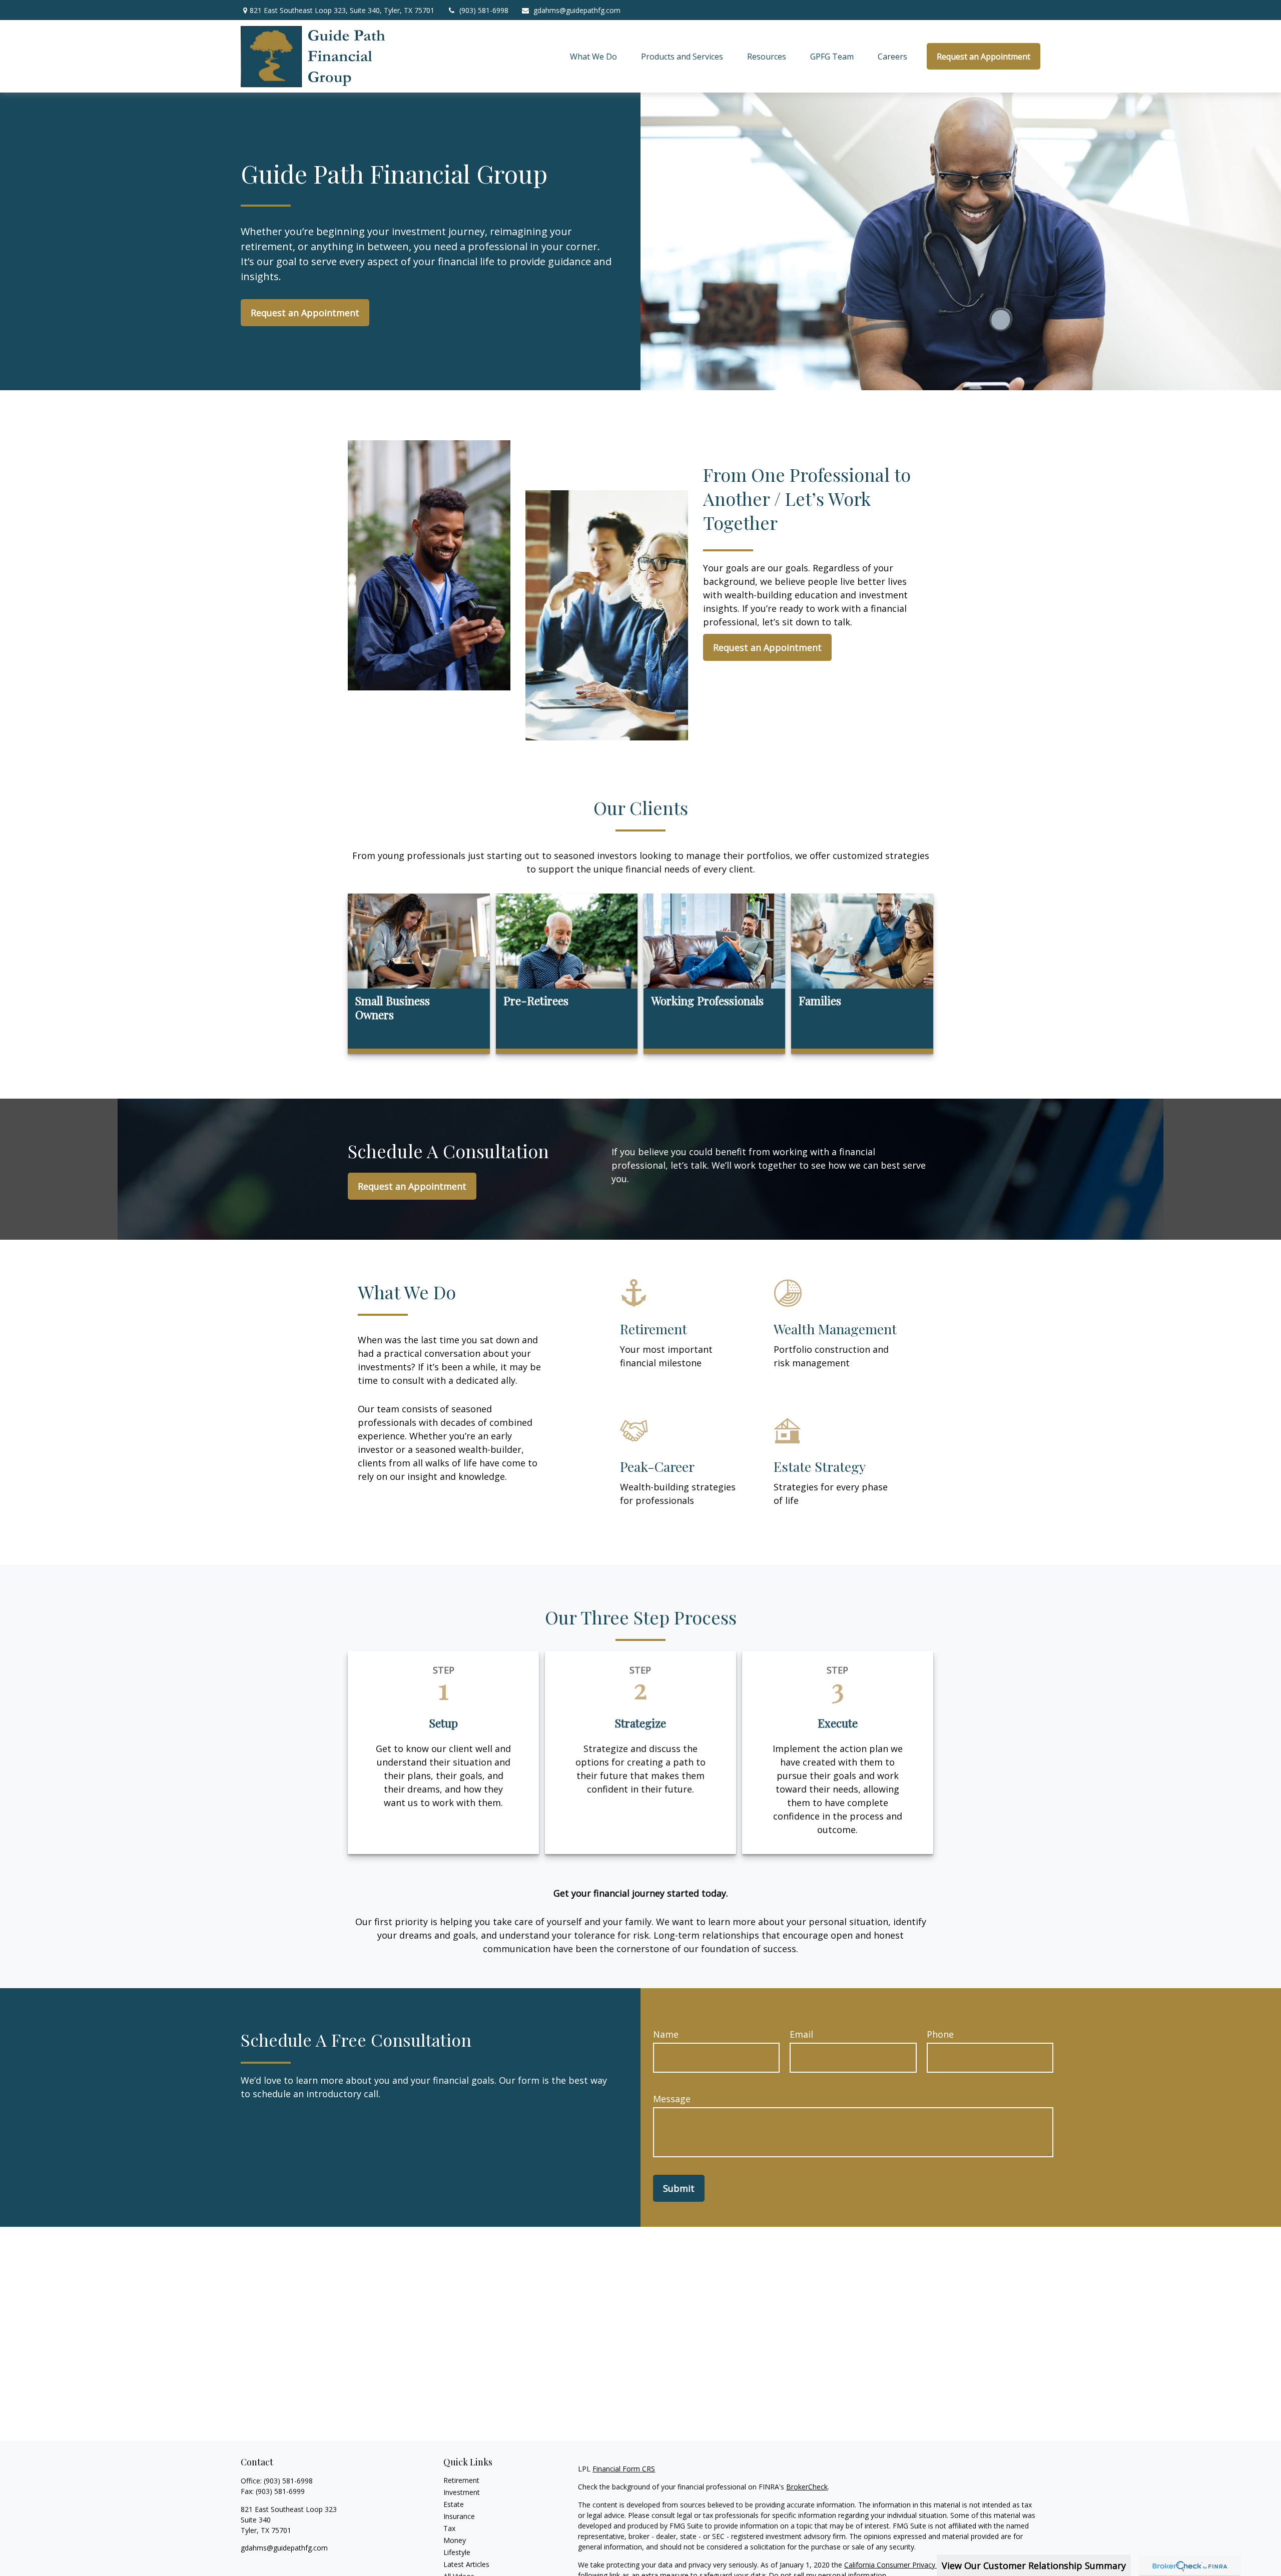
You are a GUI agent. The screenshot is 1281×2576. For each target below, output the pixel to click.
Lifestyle (457, 2552)
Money (455, 2540)
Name (666, 2034)
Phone (940, 2034)
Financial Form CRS (624, 2469)
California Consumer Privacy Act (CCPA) (908, 2565)
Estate (454, 2504)
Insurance (459, 2516)
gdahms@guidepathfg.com (577, 10)
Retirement (461, 2480)
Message (672, 2099)
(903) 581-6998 (484, 10)
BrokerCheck (807, 2487)
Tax (449, 2528)
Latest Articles (466, 2564)
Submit (679, 2188)
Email (801, 2034)
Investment (462, 2492)
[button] (593, 57)
